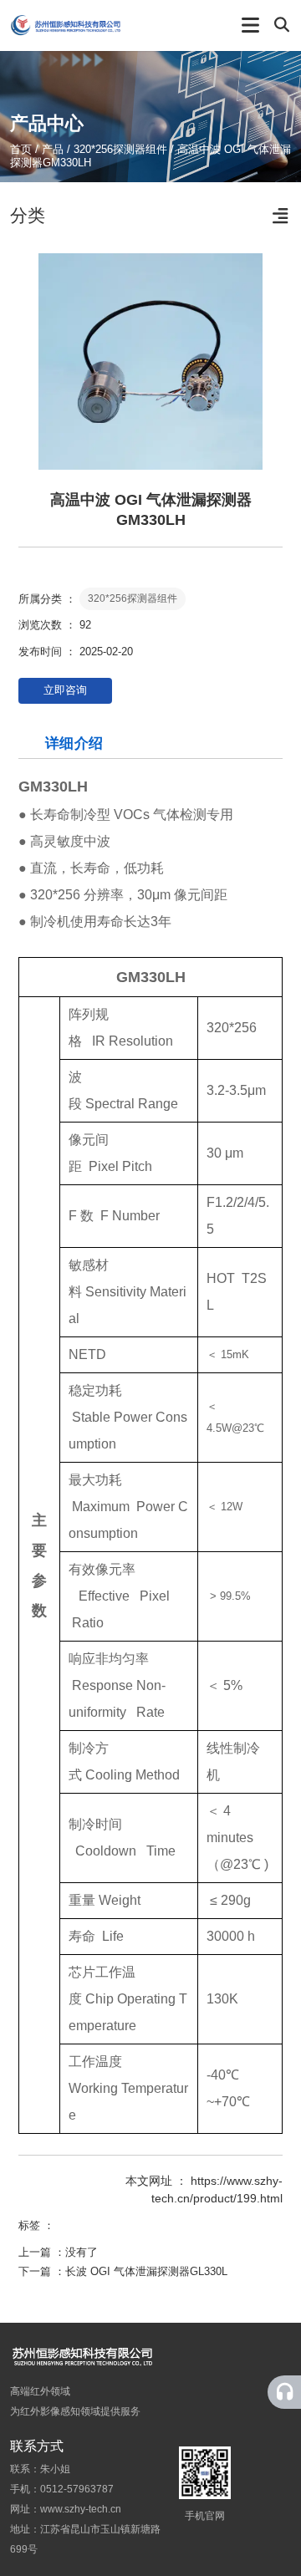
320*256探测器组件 (120, 149)
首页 (23, 149)
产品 (53, 149)
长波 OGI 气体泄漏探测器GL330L (146, 2271)
